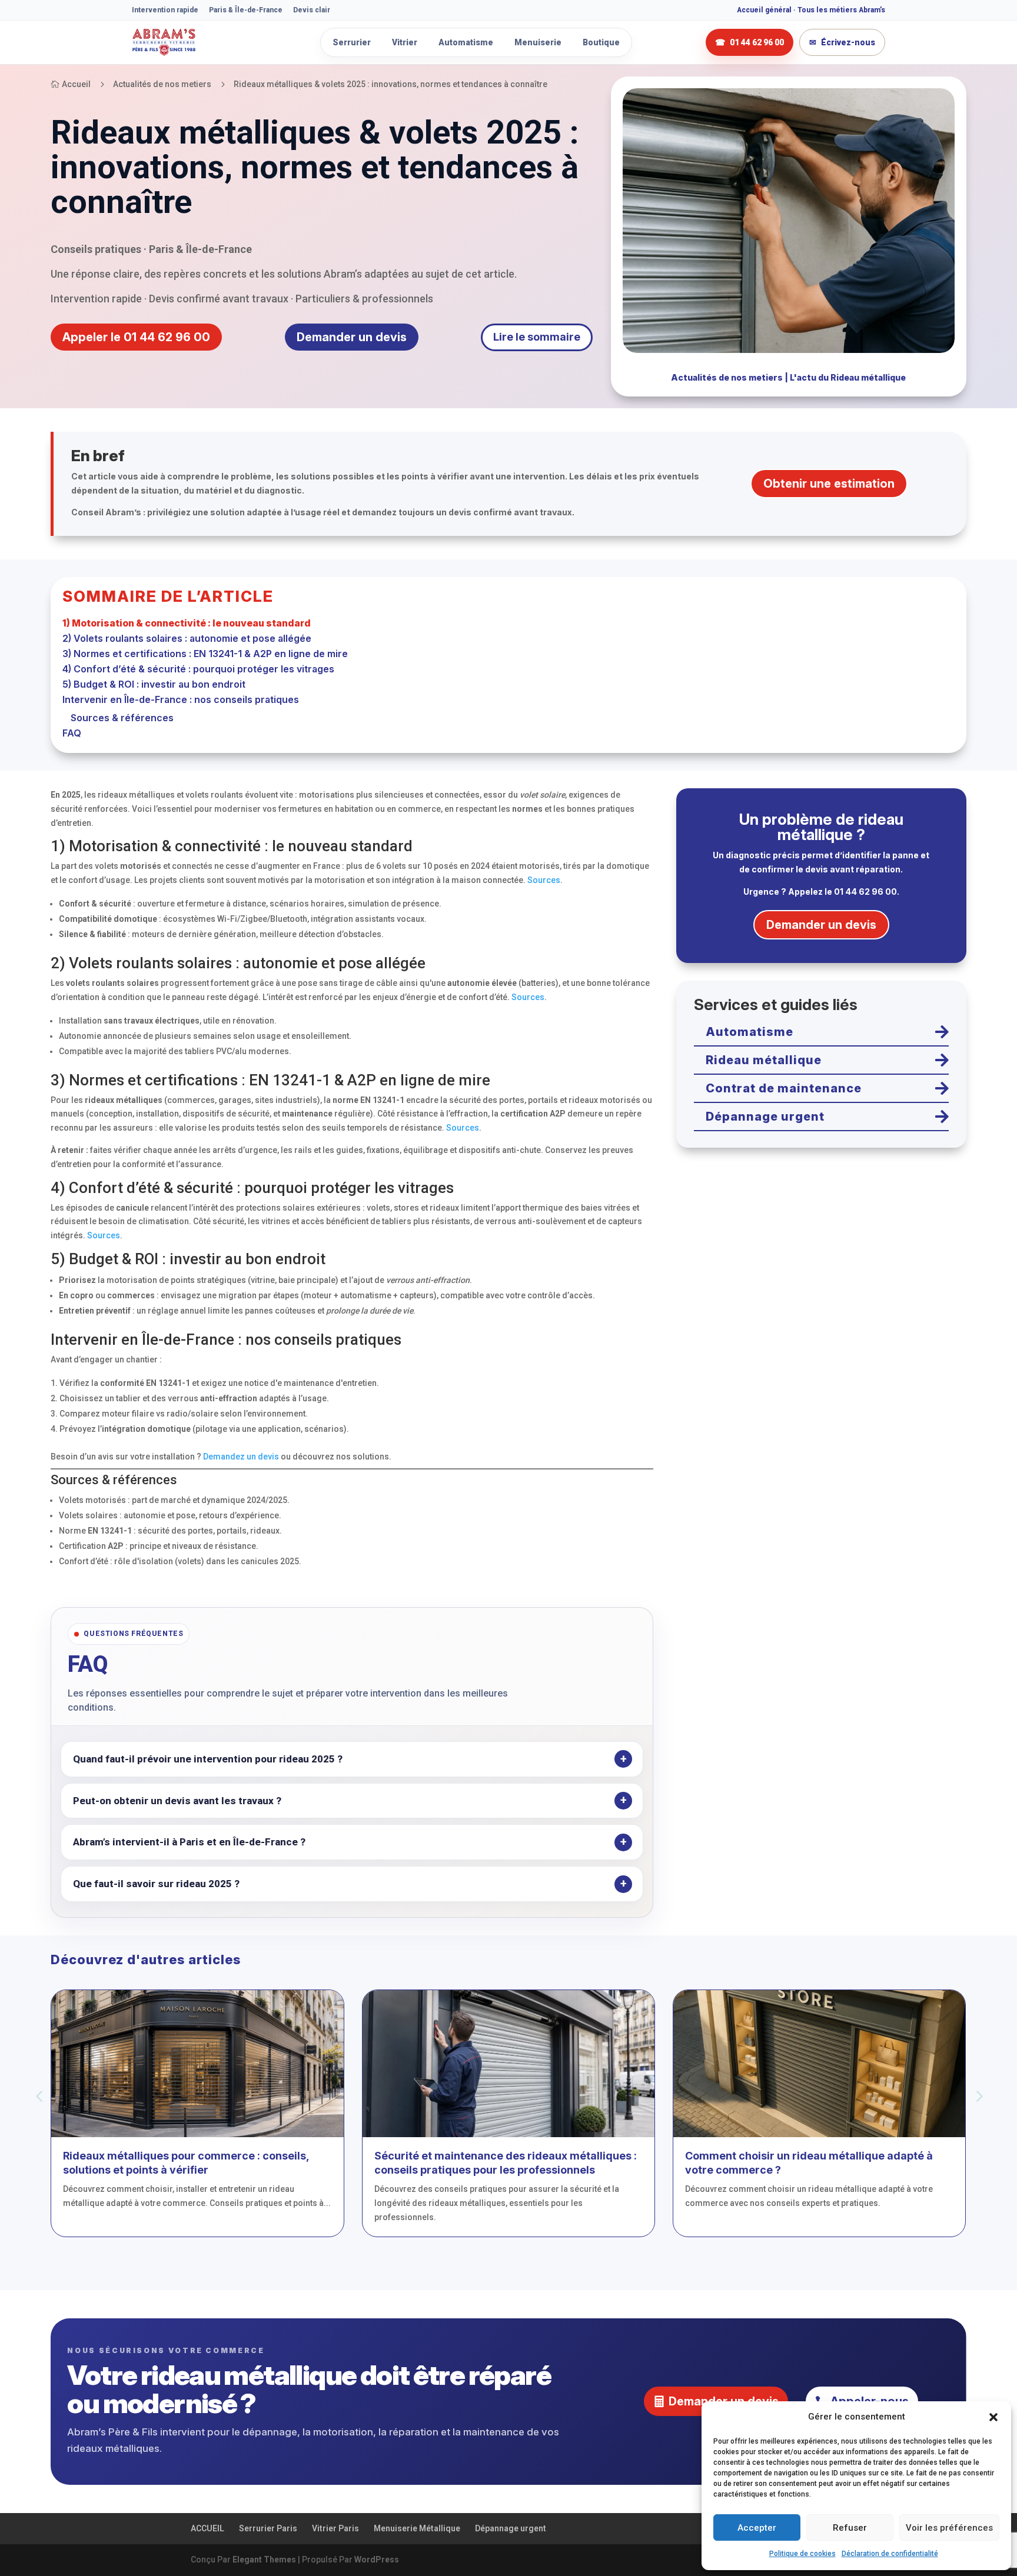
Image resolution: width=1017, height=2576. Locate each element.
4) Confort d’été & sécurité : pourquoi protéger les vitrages (198, 669)
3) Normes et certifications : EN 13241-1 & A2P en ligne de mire (205, 654)
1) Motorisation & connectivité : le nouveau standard (187, 623)
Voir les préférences (949, 2528)
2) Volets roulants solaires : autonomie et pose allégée (187, 638)
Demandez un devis (241, 1457)
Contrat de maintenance (784, 1088)
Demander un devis (352, 337)
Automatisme (466, 42)
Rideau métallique (764, 1060)
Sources (544, 880)
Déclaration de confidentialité (890, 2554)
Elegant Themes (264, 2560)
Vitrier (405, 42)
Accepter (757, 2528)
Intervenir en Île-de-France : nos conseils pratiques (181, 699)
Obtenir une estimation (829, 484)
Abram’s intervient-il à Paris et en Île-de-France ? (189, 1842)
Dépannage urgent (765, 1117)
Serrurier (352, 42)
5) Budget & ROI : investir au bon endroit (154, 684)
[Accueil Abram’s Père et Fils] (197, 42)
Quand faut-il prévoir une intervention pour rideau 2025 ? (208, 1759)
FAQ (72, 733)
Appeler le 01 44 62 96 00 (136, 337)
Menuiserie (538, 42)
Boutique (601, 42)
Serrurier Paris (268, 2528)
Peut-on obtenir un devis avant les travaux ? (177, 1801)
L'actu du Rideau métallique (848, 377)
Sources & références (122, 718)
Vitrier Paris (335, 2528)
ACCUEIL (207, 2528)
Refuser (850, 2528)
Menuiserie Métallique (417, 2528)
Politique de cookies (802, 2554)
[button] (993, 2417)
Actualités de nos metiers (727, 377)
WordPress (377, 2560)
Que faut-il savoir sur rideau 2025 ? (156, 1884)
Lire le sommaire (537, 337)
